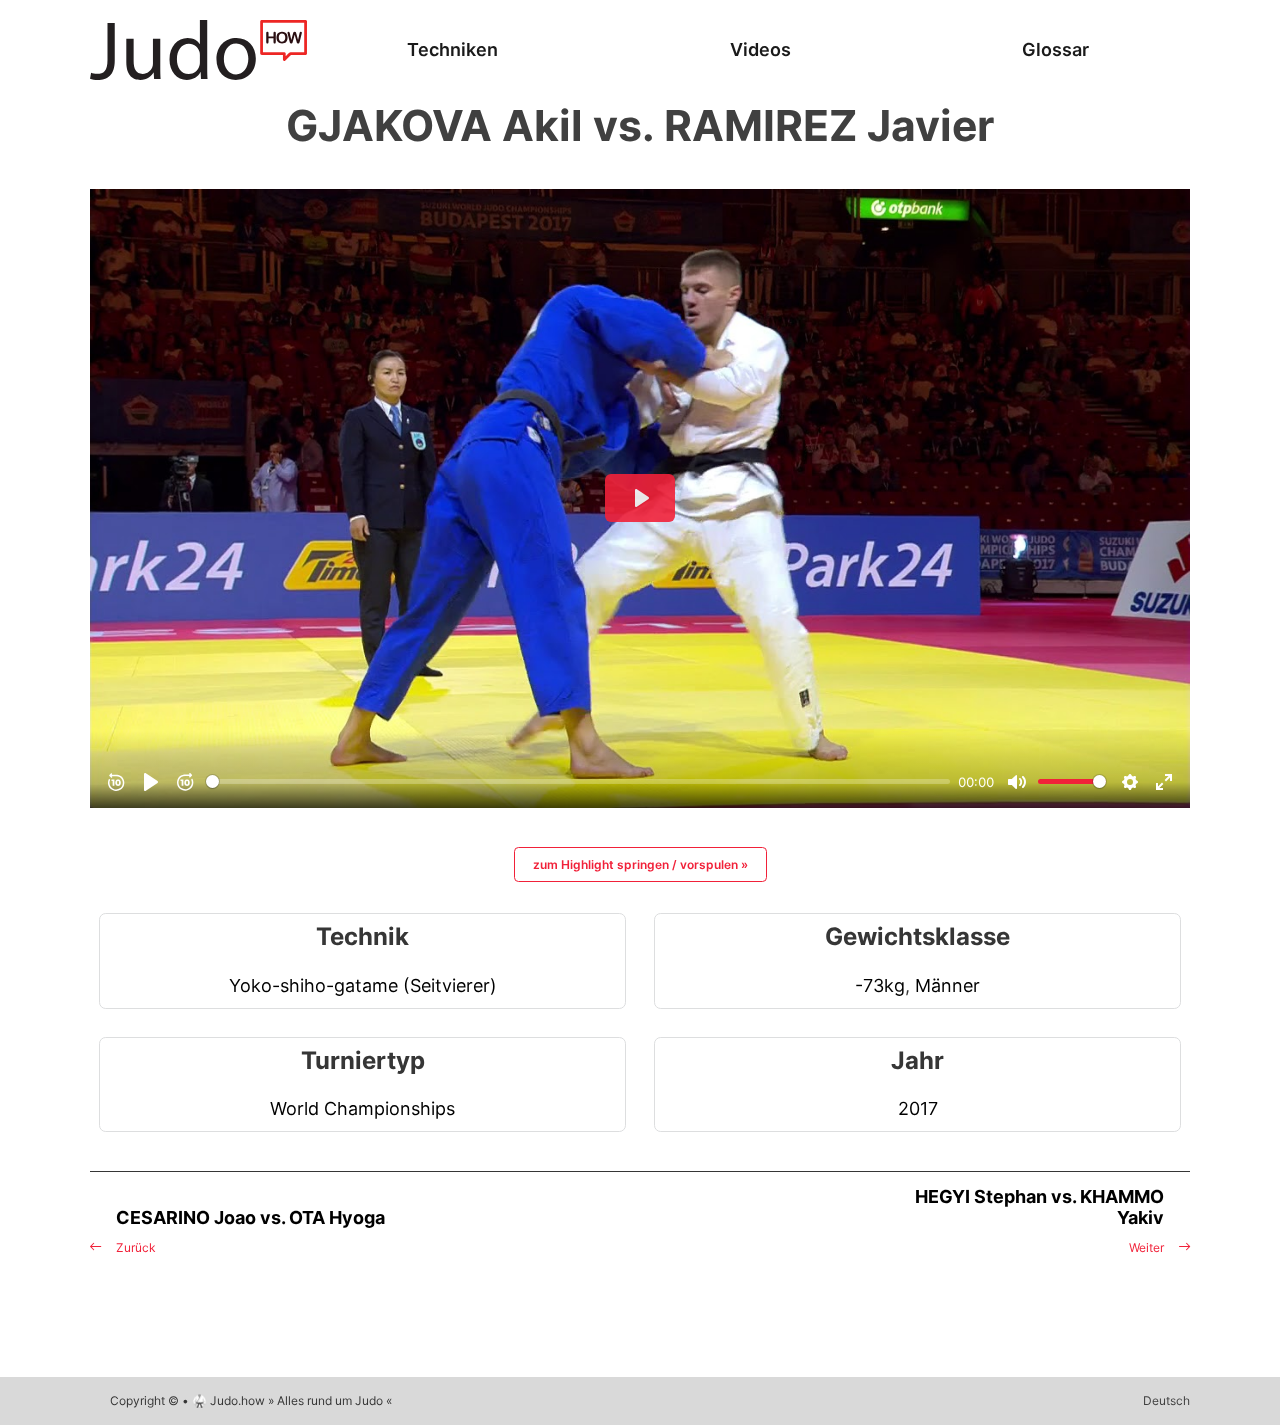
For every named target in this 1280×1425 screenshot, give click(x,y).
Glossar (1055, 49)
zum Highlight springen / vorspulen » (640, 864)
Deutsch (1166, 1400)
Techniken (452, 49)
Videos (760, 49)
